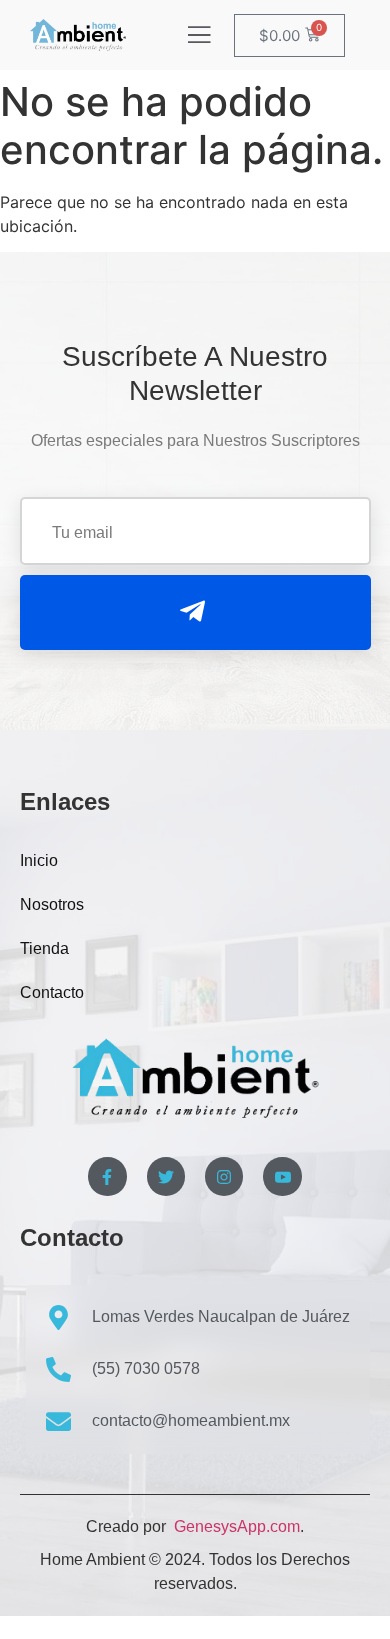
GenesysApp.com (235, 1526)
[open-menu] (199, 37)
